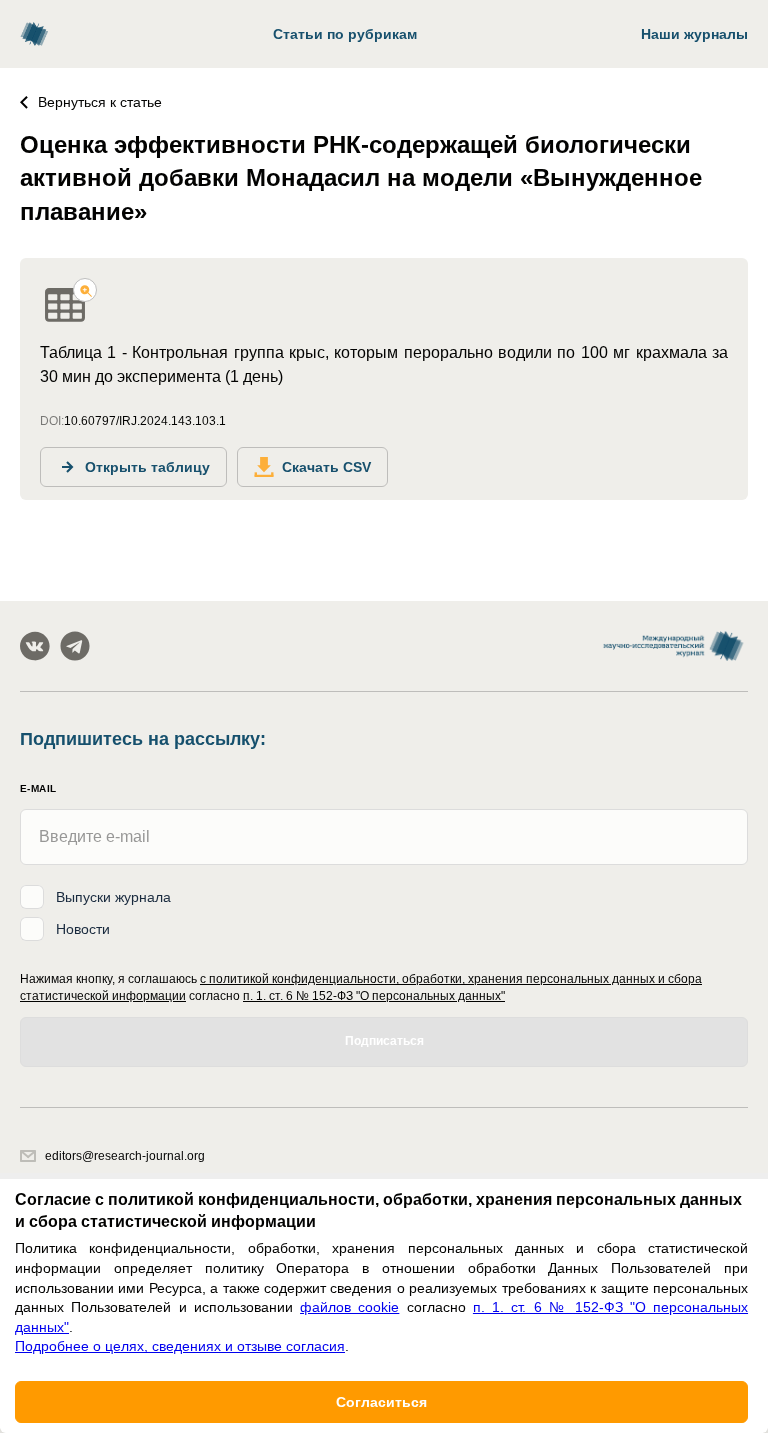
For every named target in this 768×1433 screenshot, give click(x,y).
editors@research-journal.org (125, 1156)
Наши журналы (694, 34)
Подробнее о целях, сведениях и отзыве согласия (180, 1346)
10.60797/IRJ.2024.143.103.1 (145, 421)
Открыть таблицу (147, 467)
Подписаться (384, 1041)
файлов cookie (349, 1307)
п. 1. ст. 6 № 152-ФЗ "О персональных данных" (374, 996)
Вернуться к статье (100, 102)
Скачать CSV (326, 467)
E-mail (38, 788)
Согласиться (381, 1402)
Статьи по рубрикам (345, 34)
